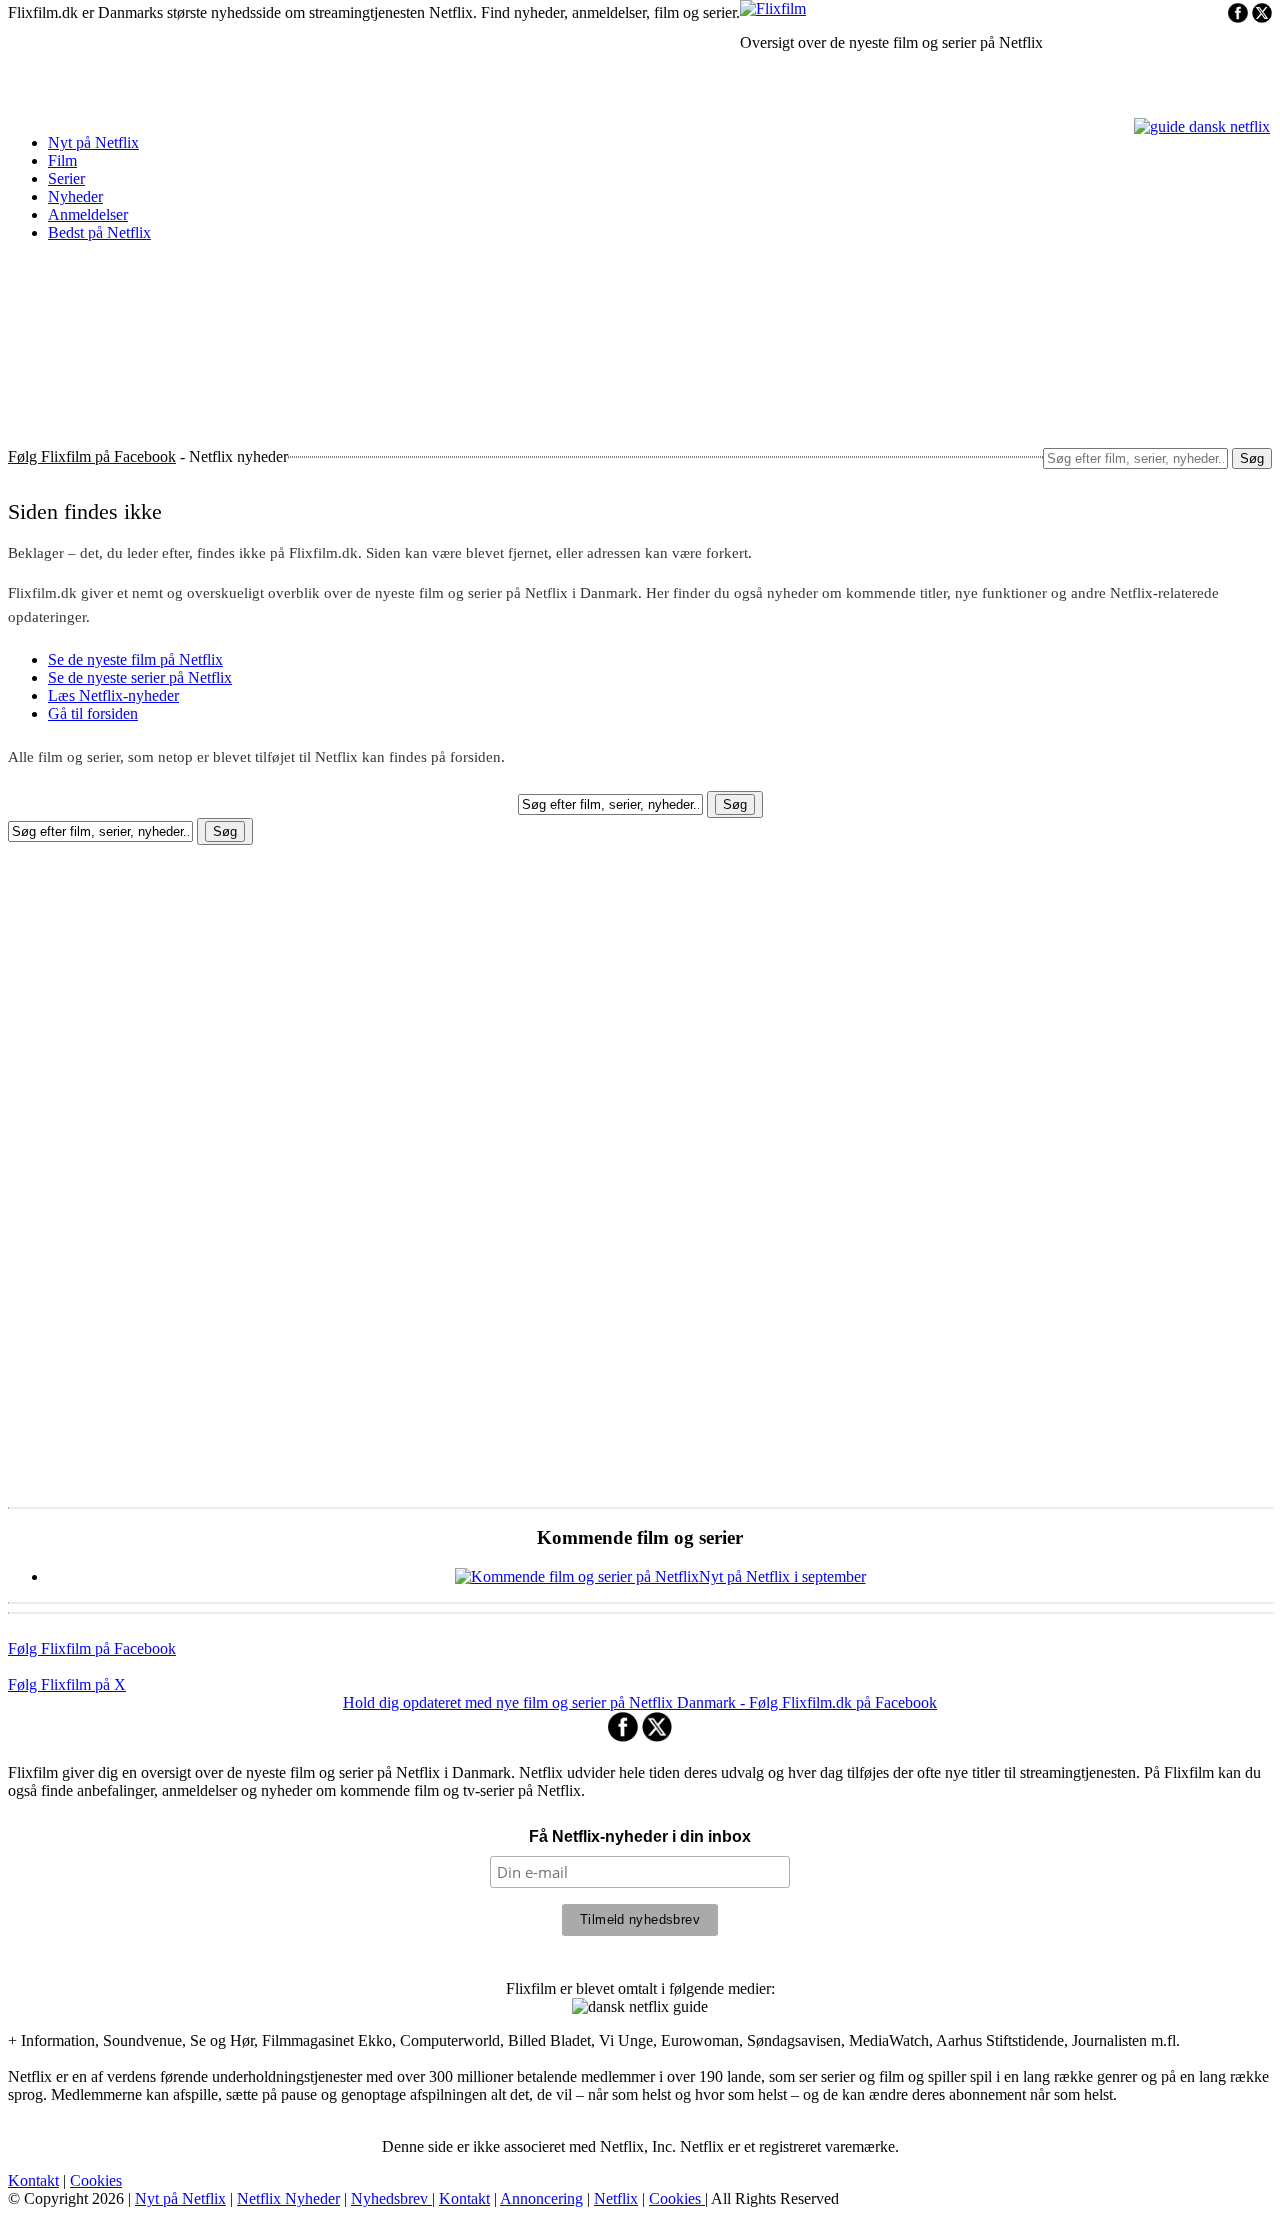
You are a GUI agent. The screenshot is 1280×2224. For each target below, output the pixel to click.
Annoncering (541, 2198)
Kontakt (33, 2180)
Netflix (616, 2198)
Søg (1252, 458)
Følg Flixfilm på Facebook (92, 1648)
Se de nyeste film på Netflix (135, 659)
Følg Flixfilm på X (67, 1684)
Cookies (96, 2180)
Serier (66, 178)
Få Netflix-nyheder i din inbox (640, 1836)
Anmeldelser (88, 214)
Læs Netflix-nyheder (113, 695)
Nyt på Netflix (93, 142)
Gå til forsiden (93, 713)
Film (62, 160)
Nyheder (75, 196)
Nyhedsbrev (391, 2198)
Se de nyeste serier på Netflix (140, 677)
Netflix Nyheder (288, 2198)
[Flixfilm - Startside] (773, 8)
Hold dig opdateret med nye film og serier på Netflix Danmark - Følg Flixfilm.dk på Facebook (640, 1702)
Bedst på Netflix (99, 232)
